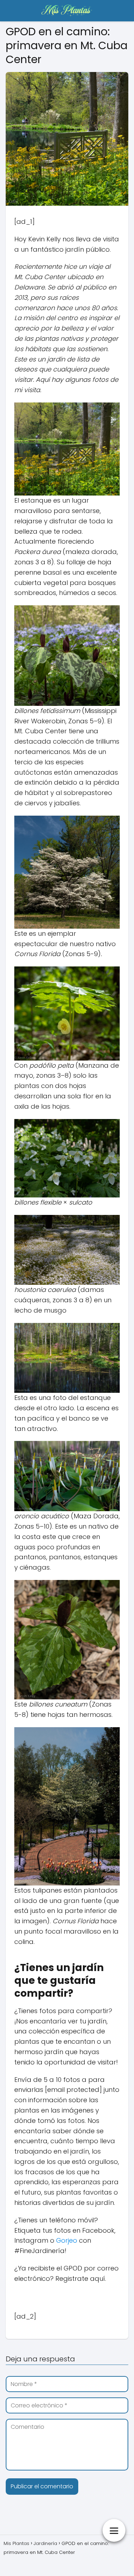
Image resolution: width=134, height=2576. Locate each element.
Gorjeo (67, 2240)
